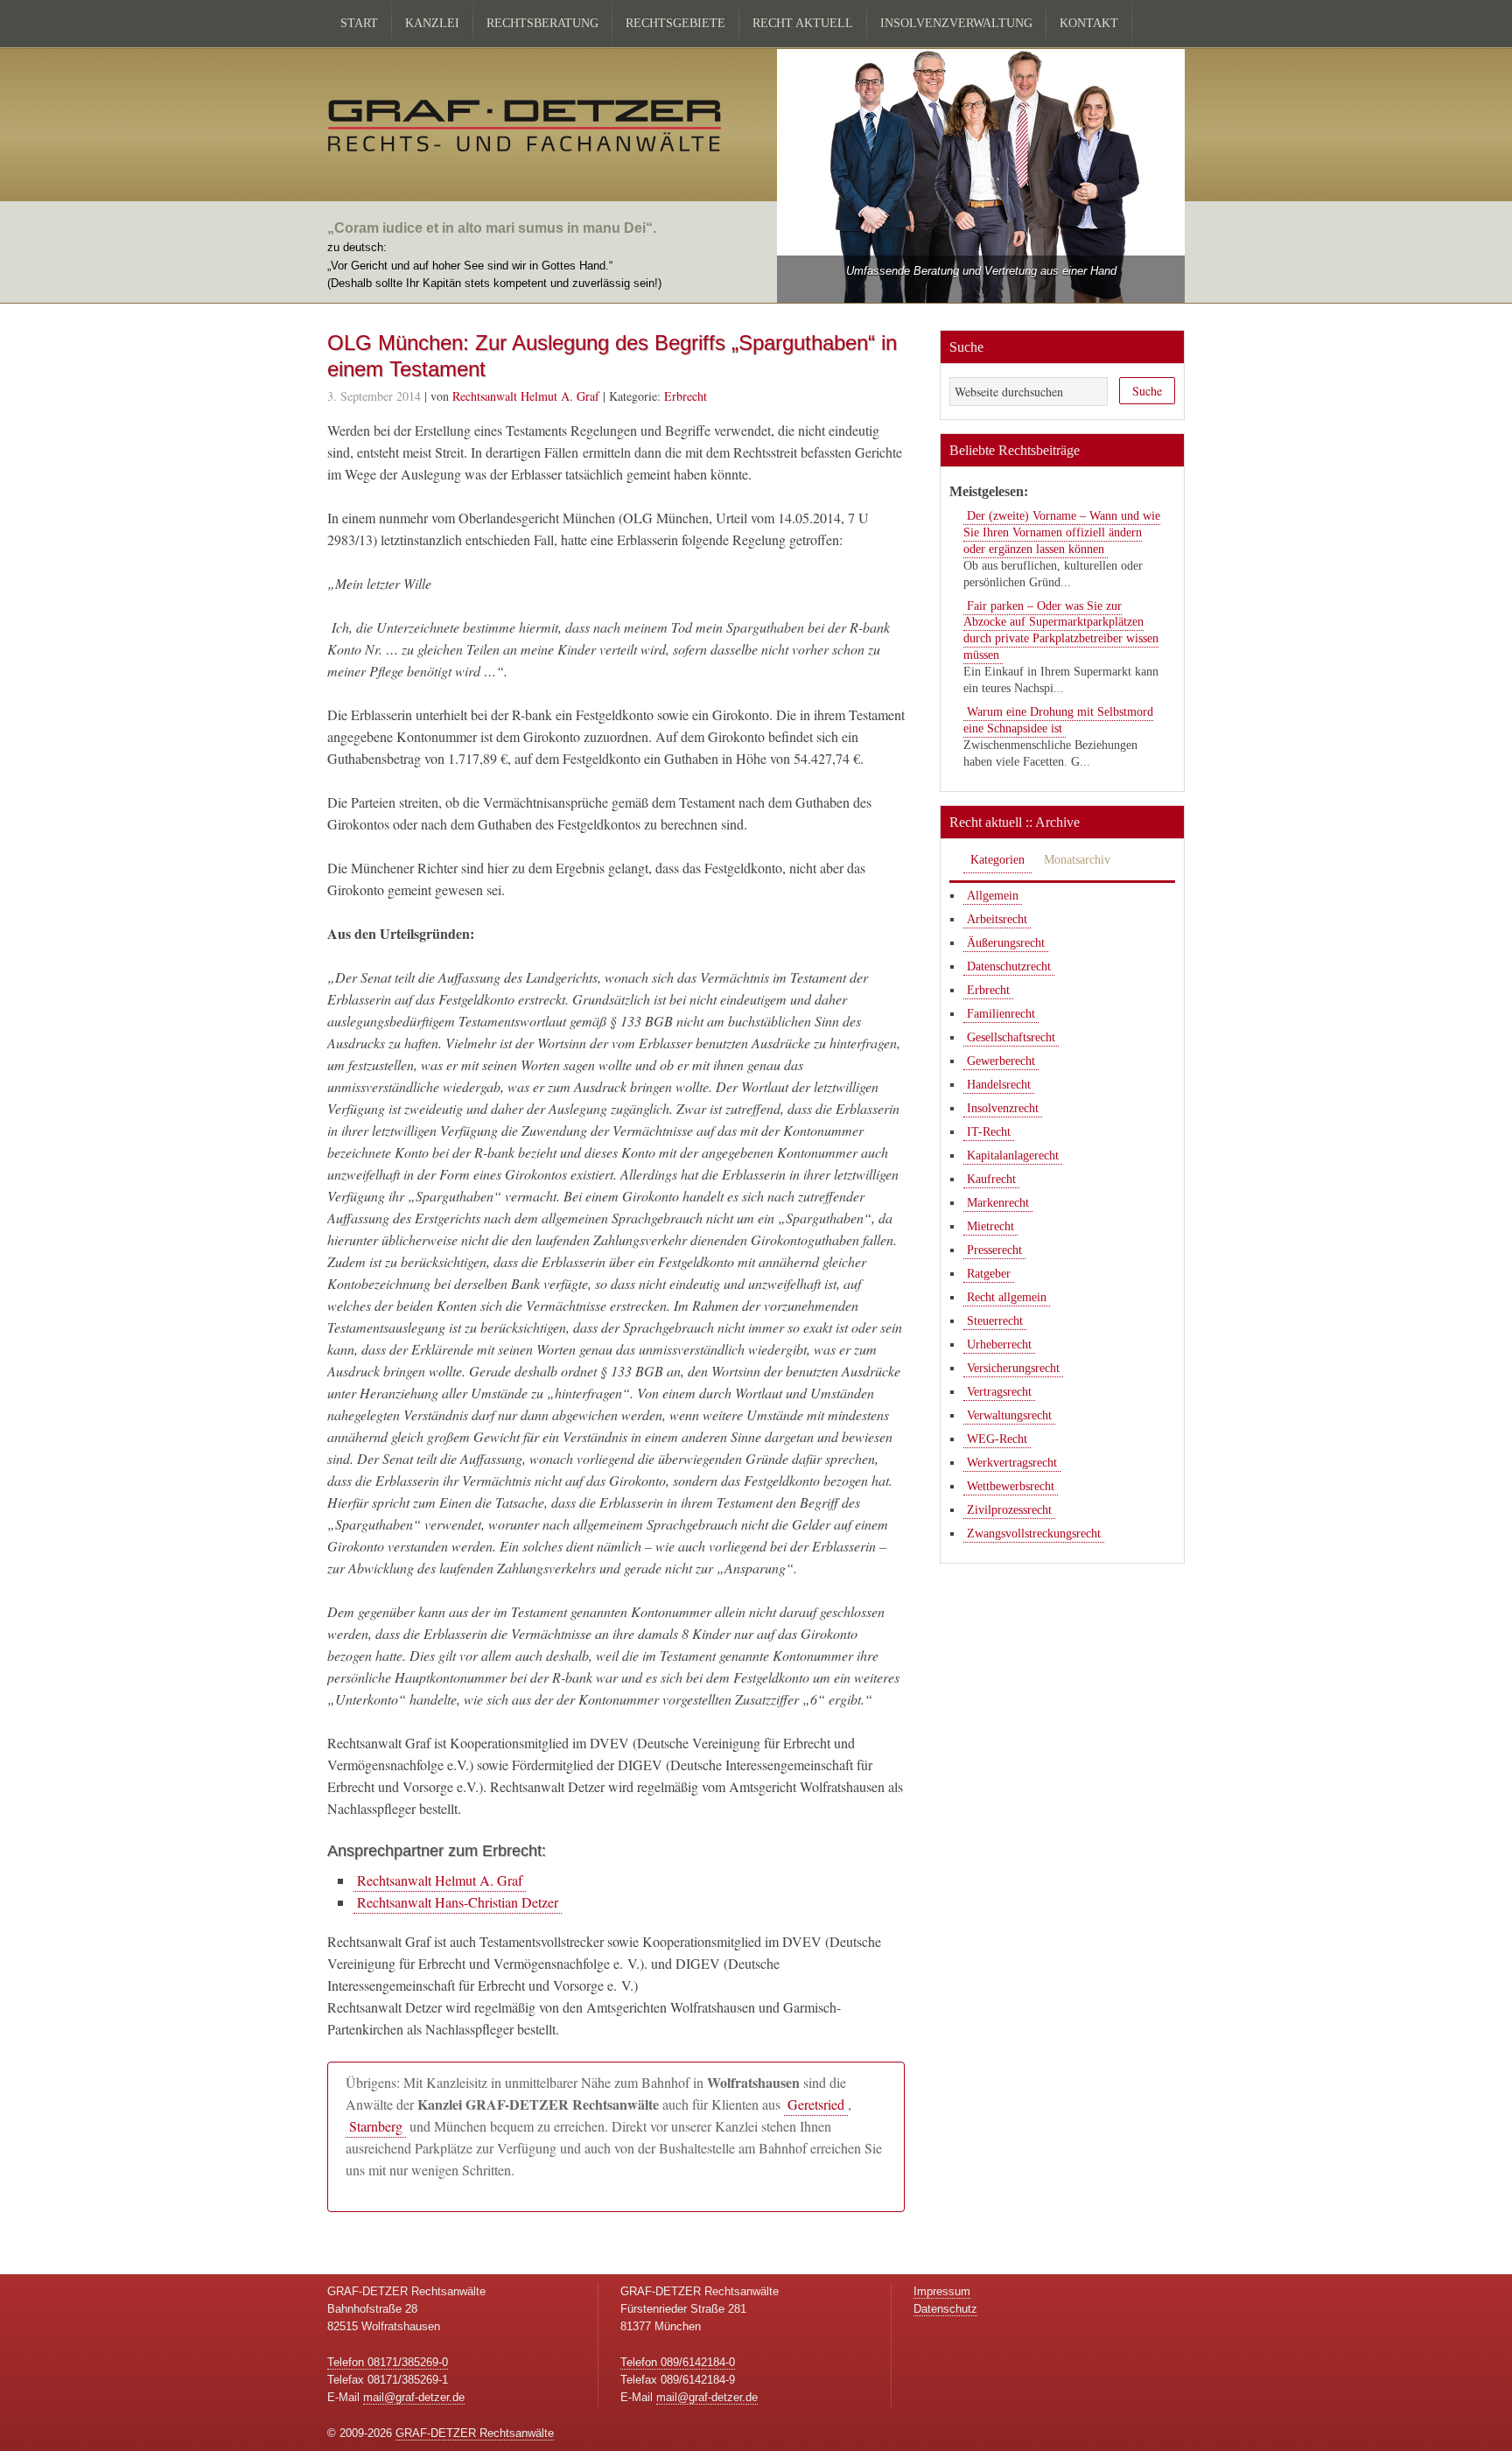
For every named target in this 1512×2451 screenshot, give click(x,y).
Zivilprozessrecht (1009, 1510)
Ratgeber (989, 1274)
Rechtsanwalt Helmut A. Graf (440, 1880)
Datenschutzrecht (1009, 966)
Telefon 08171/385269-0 (388, 2362)
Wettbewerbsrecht (1011, 1486)
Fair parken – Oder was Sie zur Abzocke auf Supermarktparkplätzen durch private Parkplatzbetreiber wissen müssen (1061, 631)
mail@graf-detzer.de (414, 2397)
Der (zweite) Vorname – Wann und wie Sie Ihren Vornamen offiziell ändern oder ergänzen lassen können (1062, 532)
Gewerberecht (1001, 1061)
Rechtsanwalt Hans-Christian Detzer (458, 1902)
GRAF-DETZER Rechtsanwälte (475, 2433)
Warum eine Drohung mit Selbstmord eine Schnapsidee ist (1058, 720)
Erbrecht (686, 396)
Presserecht (994, 1250)
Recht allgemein (1007, 1297)
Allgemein (993, 896)
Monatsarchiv (1077, 860)
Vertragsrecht (999, 1392)
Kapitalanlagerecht (1013, 1155)
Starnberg (376, 2126)
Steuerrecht (995, 1321)
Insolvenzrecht (1003, 1108)
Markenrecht (998, 1203)
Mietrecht (990, 1226)
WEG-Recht (997, 1439)
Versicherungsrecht (1013, 1368)
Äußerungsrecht (1006, 943)
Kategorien (997, 860)
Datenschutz (945, 2309)
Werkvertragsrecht (1012, 1463)
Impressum (942, 2291)
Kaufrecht (991, 1179)
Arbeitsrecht (997, 919)
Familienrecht (1001, 1014)
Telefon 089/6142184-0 (678, 2362)
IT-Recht (989, 1132)
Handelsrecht (999, 1085)
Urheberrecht (999, 1345)
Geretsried (816, 2104)
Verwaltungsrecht (1009, 1415)
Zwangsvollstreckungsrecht (1034, 1534)
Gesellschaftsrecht (1011, 1037)
